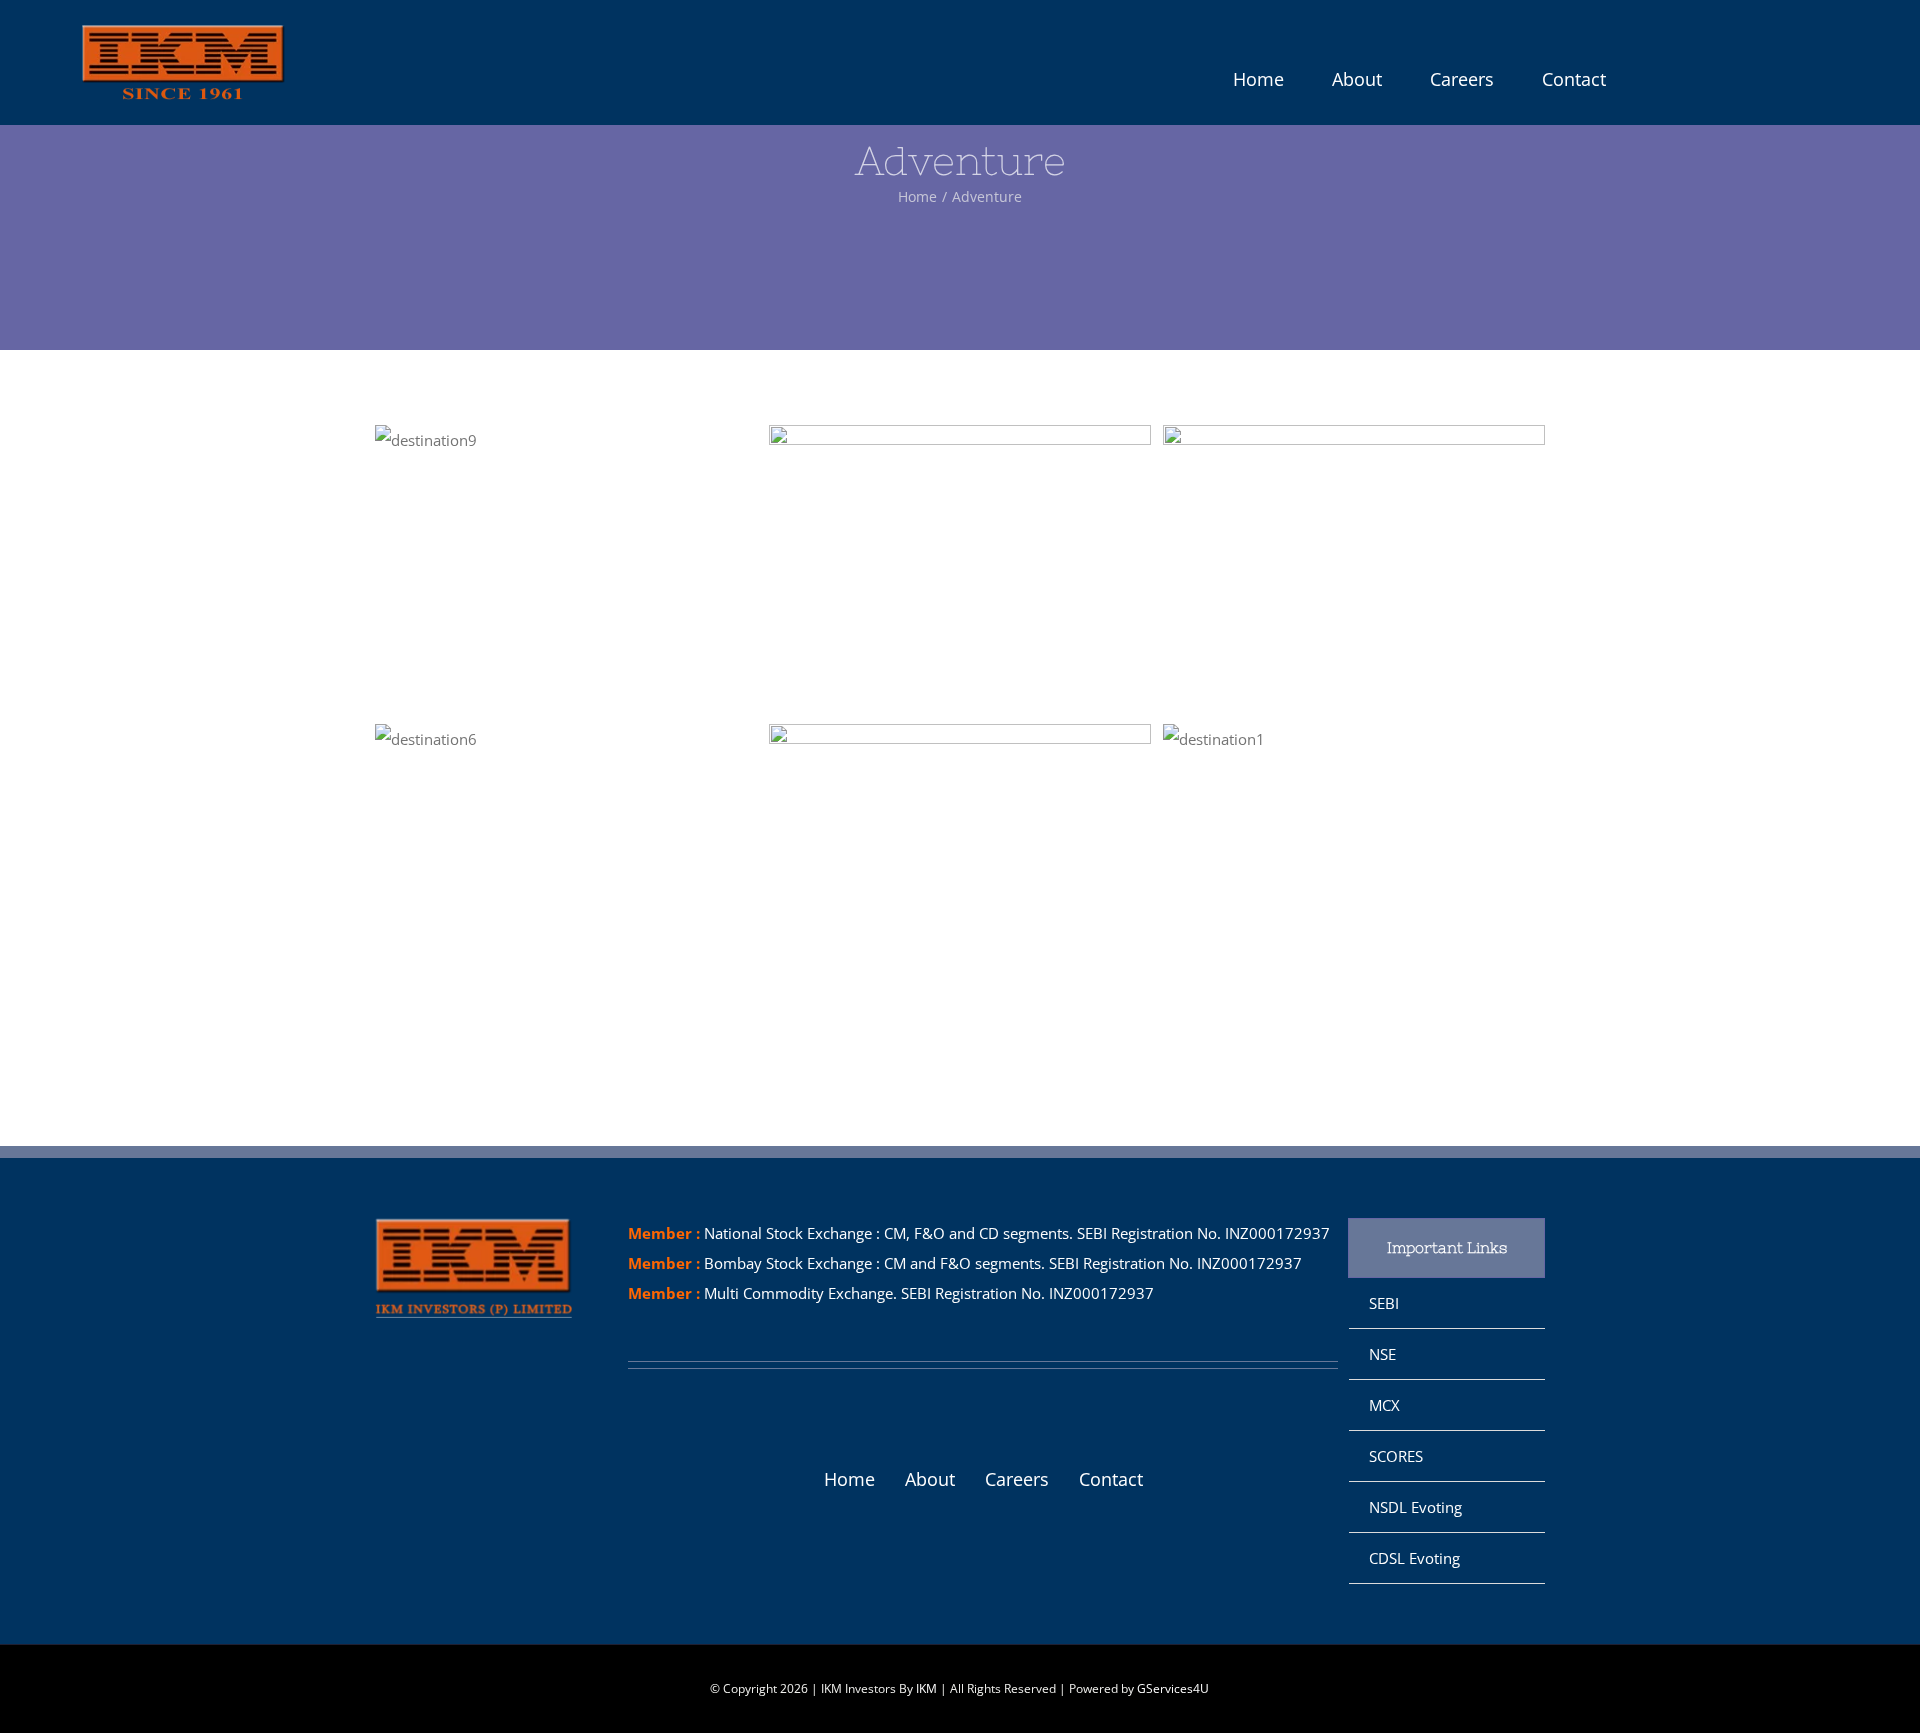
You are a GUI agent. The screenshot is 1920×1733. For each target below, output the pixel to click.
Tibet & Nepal (1317, 739)
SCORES (1396, 1456)
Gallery (602, 440)
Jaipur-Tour (923, 867)
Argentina (923, 568)
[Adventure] (566, 440)
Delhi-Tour (1317, 568)
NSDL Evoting (1415, 1507)
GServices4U (1173, 1688)
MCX (1384, 1405)
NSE (1382, 1354)
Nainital (529, 739)
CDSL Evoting (1414, 1558)
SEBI (1384, 1303)
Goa (529, 440)
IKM (926, 1688)
